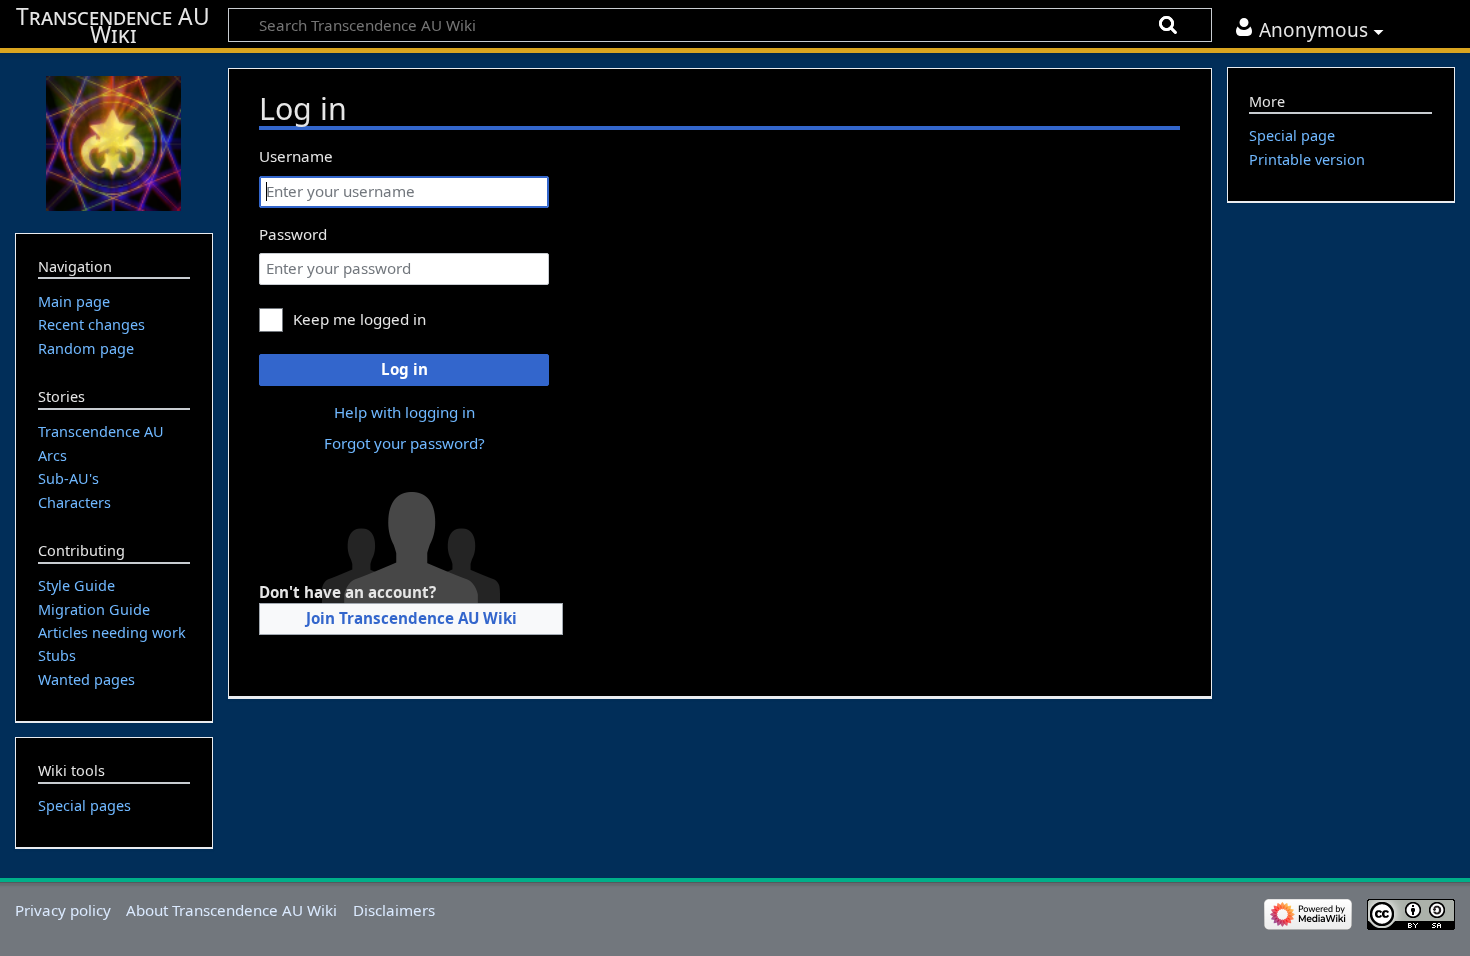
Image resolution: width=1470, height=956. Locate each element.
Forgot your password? (404, 443)
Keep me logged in (359, 319)
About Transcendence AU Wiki (231, 910)
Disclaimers (394, 910)
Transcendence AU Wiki (113, 26)
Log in (404, 369)
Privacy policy (63, 910)
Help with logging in (404, 412)
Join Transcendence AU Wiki (411, 618)
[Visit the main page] (114, 141)
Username (296, 156)
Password (293, 234)
